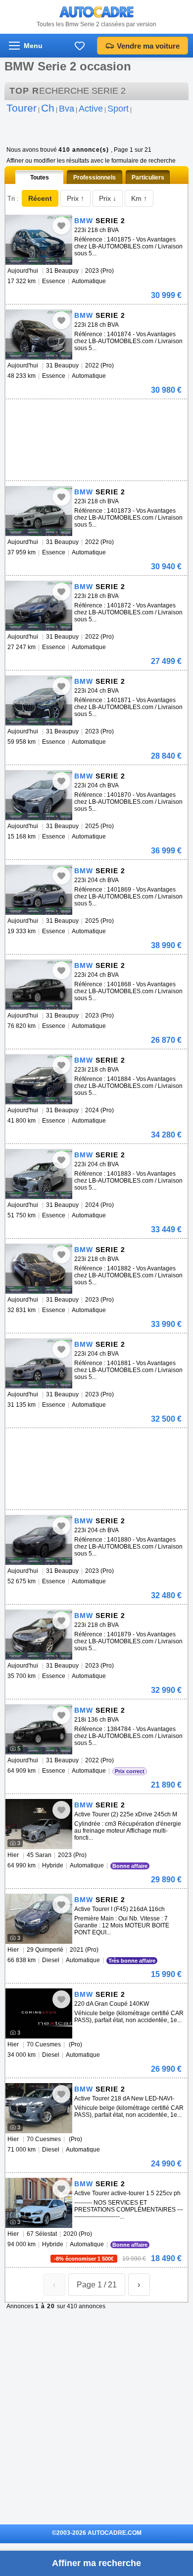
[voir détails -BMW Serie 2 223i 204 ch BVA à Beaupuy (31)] (39, 700)
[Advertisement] (95, 414)
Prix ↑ (75, 198)
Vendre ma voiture (148, 46)
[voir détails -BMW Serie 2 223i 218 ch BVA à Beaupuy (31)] (39, 240)
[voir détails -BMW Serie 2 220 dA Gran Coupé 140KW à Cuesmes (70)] (39, 2013)
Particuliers (148, 178)
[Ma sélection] (80, 46)
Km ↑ (139, 198)
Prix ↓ (108, 198)
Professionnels (95, 178)
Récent (40, 198)
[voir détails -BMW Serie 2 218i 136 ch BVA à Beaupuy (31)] (39, 1729)
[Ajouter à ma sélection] (61, 226)
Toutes (40, 178)
